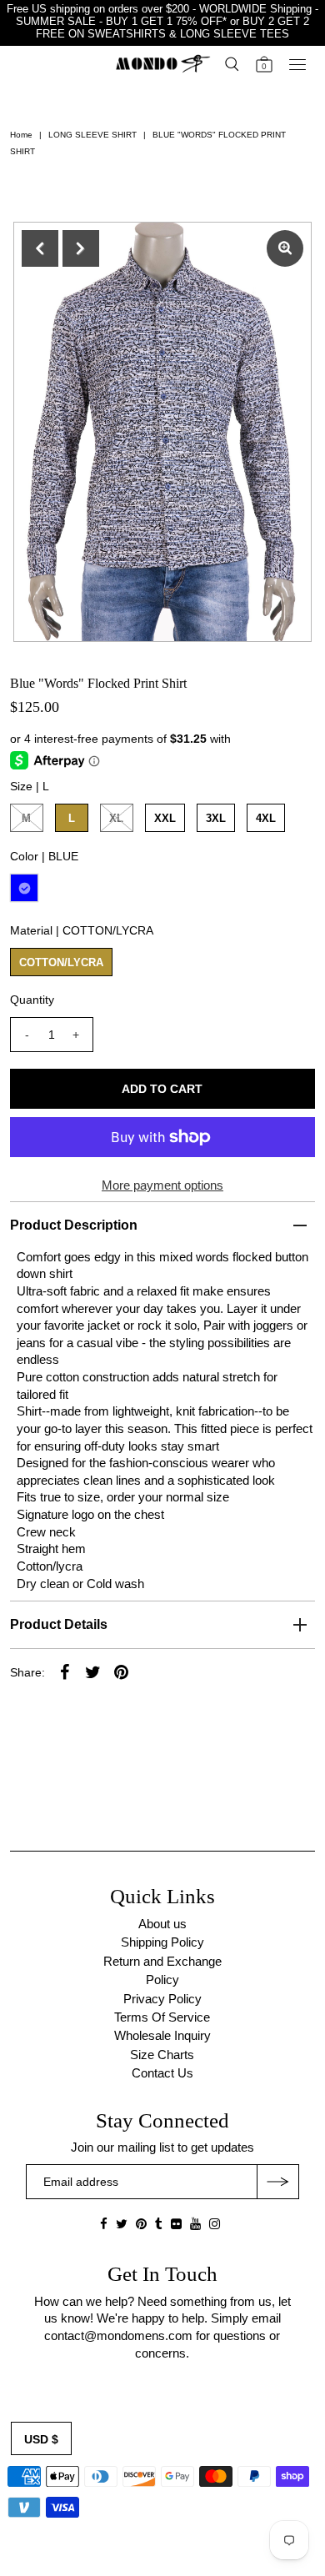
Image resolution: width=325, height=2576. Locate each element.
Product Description (74, 1225)
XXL (165, 818)
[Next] (81, 248)
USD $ (41, 2439)
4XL (266, 818)
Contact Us (162, 2073)
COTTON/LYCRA (61, 962)
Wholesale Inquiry (162, 2035)
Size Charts (162, 2055)
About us (162, 1924)
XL (116, 818)
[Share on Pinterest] (122, 1671)
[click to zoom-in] (285, 248)
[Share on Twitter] (93, 1671)
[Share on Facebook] (65, 1671)
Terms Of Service (162, 2017)
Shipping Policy (162, 1942)
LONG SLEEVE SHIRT (92, 135)
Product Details (59, 1624)
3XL (216, 818)
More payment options (162, 1185)
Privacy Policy (162, 1999)
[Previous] (40, 248)
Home (21, 135)
